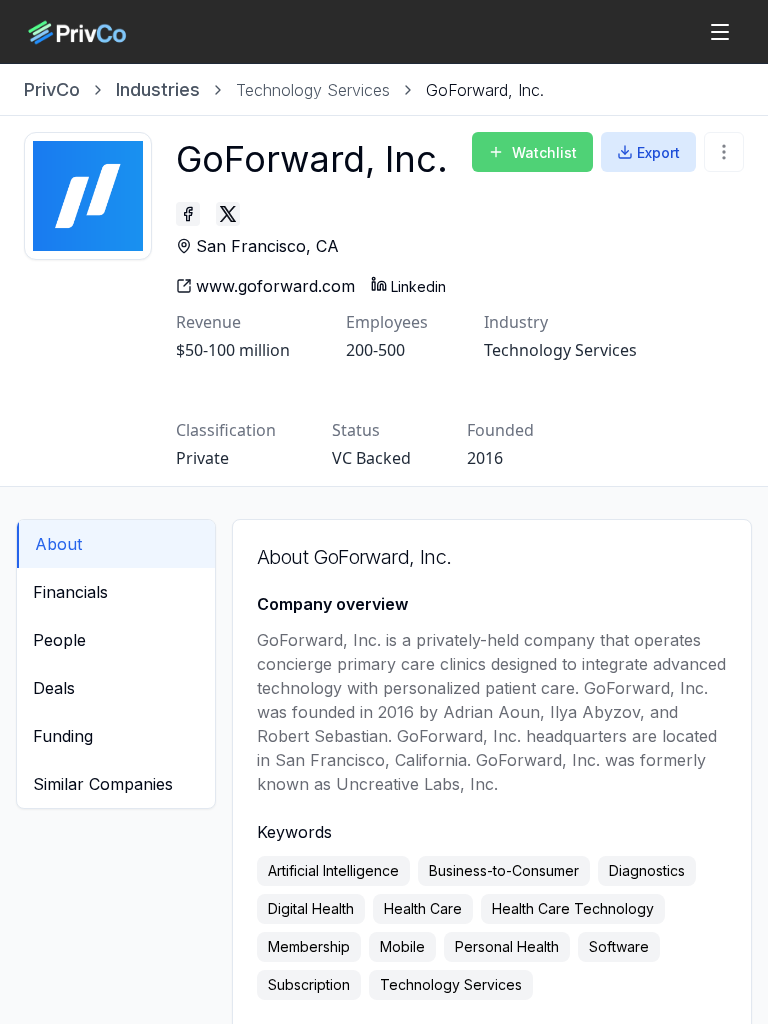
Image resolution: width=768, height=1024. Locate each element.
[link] (485, 90)
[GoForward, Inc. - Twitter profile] (228, 214)
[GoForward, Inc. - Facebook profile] (188, 214)
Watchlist (544, 152)
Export (658, 152)
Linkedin (418, 286)
